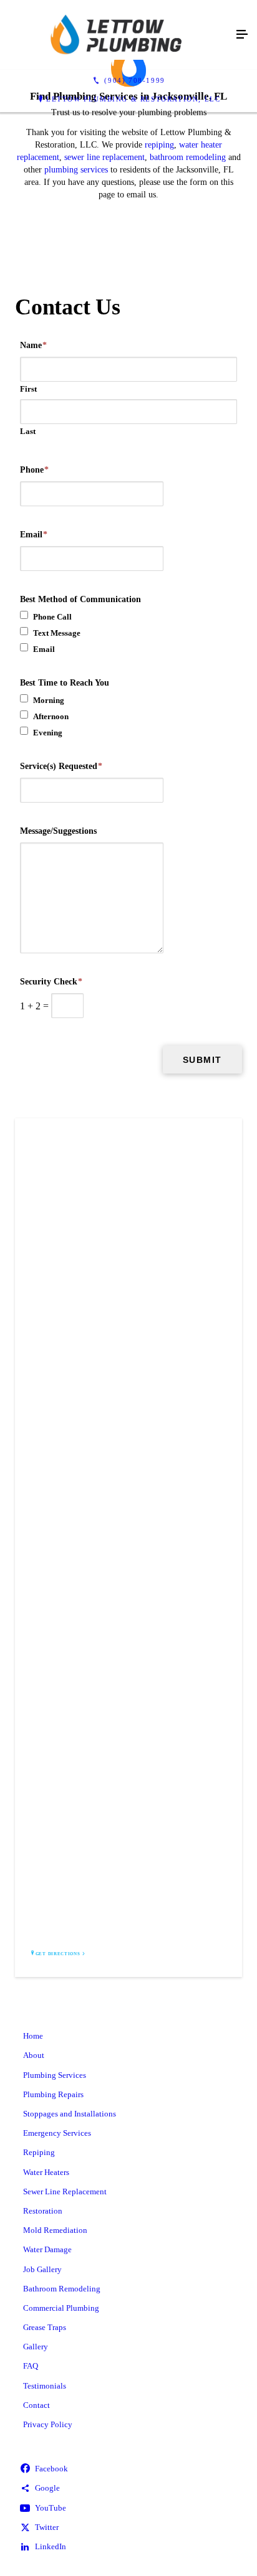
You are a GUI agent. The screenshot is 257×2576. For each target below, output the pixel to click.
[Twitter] (128, 2528)
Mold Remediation (55, 2230)
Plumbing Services (55, 2075)
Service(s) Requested (61, 766)
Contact (36, 2405)
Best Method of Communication (80, 599)
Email (34, 535)
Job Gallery (42, 2269)
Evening (48, 733)
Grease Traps (45, 2327)
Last (28, 431)
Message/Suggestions (58, 831)
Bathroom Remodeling (62, 2289)
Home (33, 2036)
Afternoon (51, 716)
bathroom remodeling (188, 157)
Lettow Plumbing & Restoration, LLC (133, 99)
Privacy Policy (48, 2424)
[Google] (128, 2489)
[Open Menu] (242, 35)
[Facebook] (128, 2469)
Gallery (36, 2347)
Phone (34, 470)
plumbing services (76, 170)
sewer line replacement (104, 157)
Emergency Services (57, 2133)
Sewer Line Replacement (65, 2191)
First (28, 389)
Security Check (51, 982)
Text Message (57, 633)
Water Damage (47, 2249)
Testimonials (45, 2386)
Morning (49, 700)
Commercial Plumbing (61, 2308)
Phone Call (52, 617)
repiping (159, 145)
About (34, 2055)
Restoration (43, 2211)
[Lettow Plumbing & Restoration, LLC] (116, 35)
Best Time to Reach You (65, 683)
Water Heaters (46, 2172)
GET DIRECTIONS (58, 1954)
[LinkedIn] (128, 2547)
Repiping (39, 2152)
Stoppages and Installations (70, 2114)
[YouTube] (128, 2508)
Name (33, 345)
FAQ (31, 2366)
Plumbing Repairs (53, 2094)
